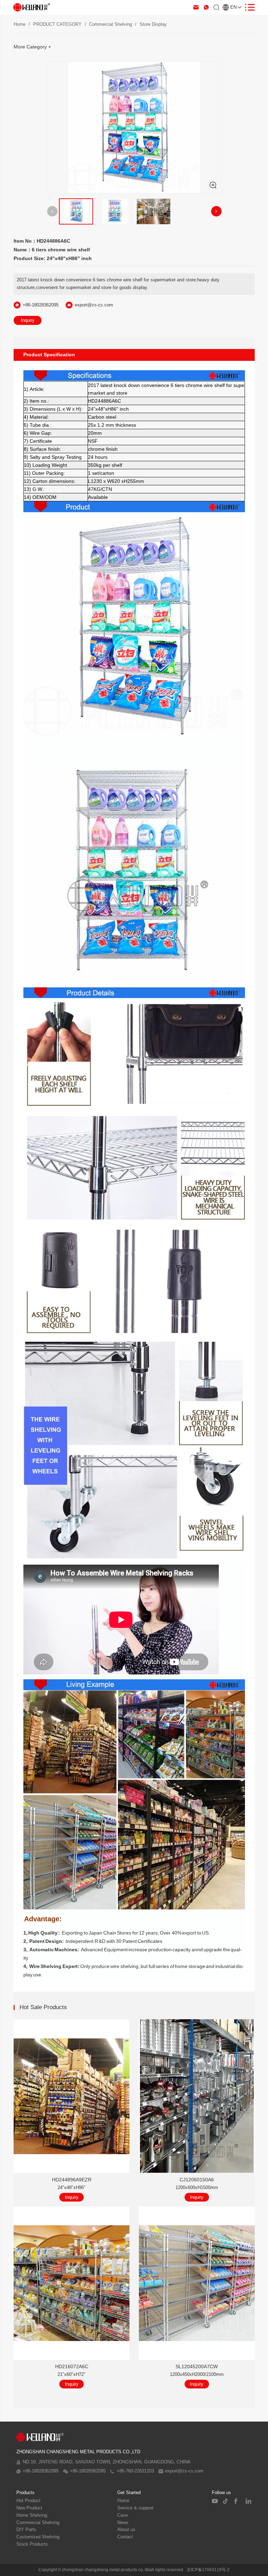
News (123, 2523)
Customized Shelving (38, 2537)
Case (122, 2515)
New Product (29, 2508)
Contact (125, 2537)
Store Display (153, 24)
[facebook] (237, 2501)
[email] (196, 7)
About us (126, 2530)
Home (20, 24)
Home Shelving (32, 2515)
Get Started (129, 2493)
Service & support (135, 2508)
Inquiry (28, 320)
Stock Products (32, 2544)
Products (25, 2493)
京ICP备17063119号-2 (208, 2570)
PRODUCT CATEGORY (57, 24)
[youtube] (215, 2501)
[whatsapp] (206, 7)
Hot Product (28, 2501)
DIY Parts (26, 2530)
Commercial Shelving (110, 24)
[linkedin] (249, 2501)
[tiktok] (226, 2501)
